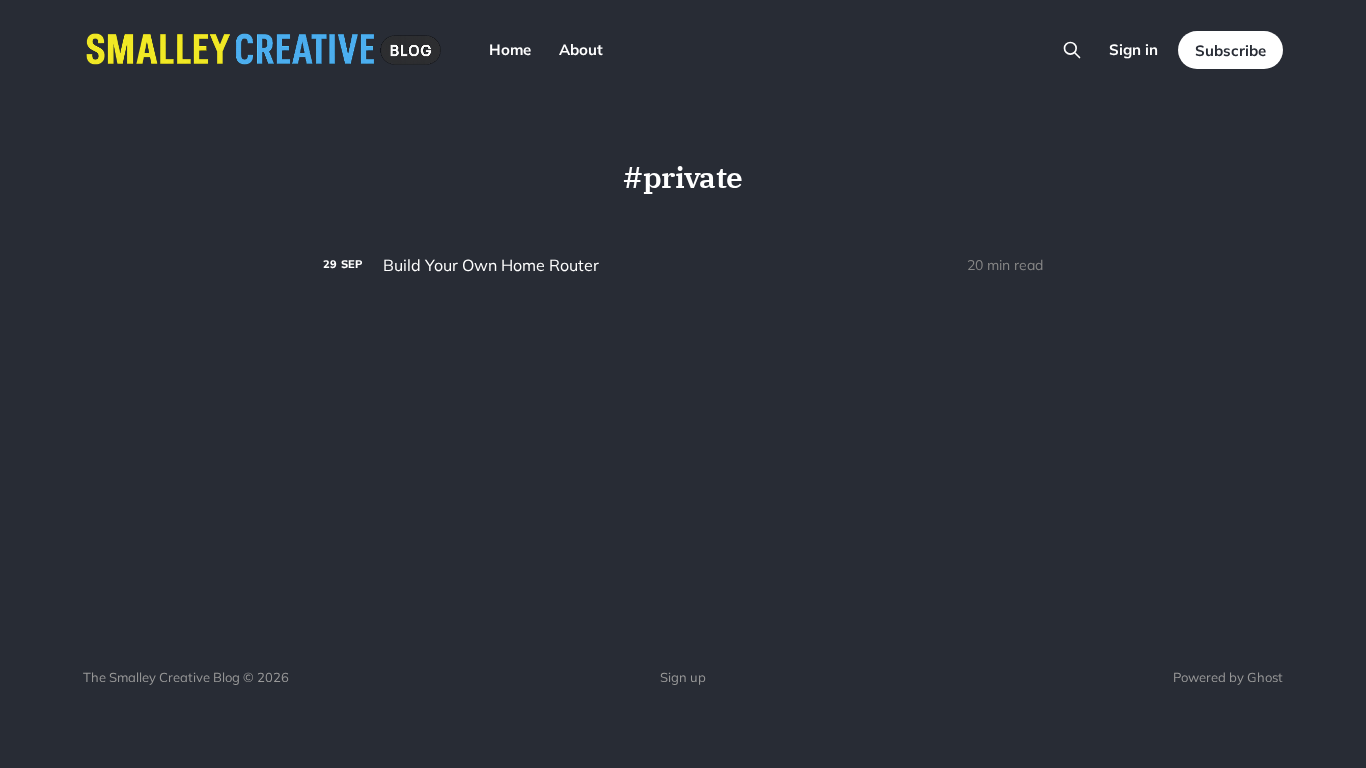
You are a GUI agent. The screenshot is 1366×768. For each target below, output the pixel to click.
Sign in (1133, 49)
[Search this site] (1072, 50)
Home (510, 49)
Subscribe (1230, 50)
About (581, 49)
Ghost (1265, 677)
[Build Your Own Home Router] (683, 265)
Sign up (683, 677)
